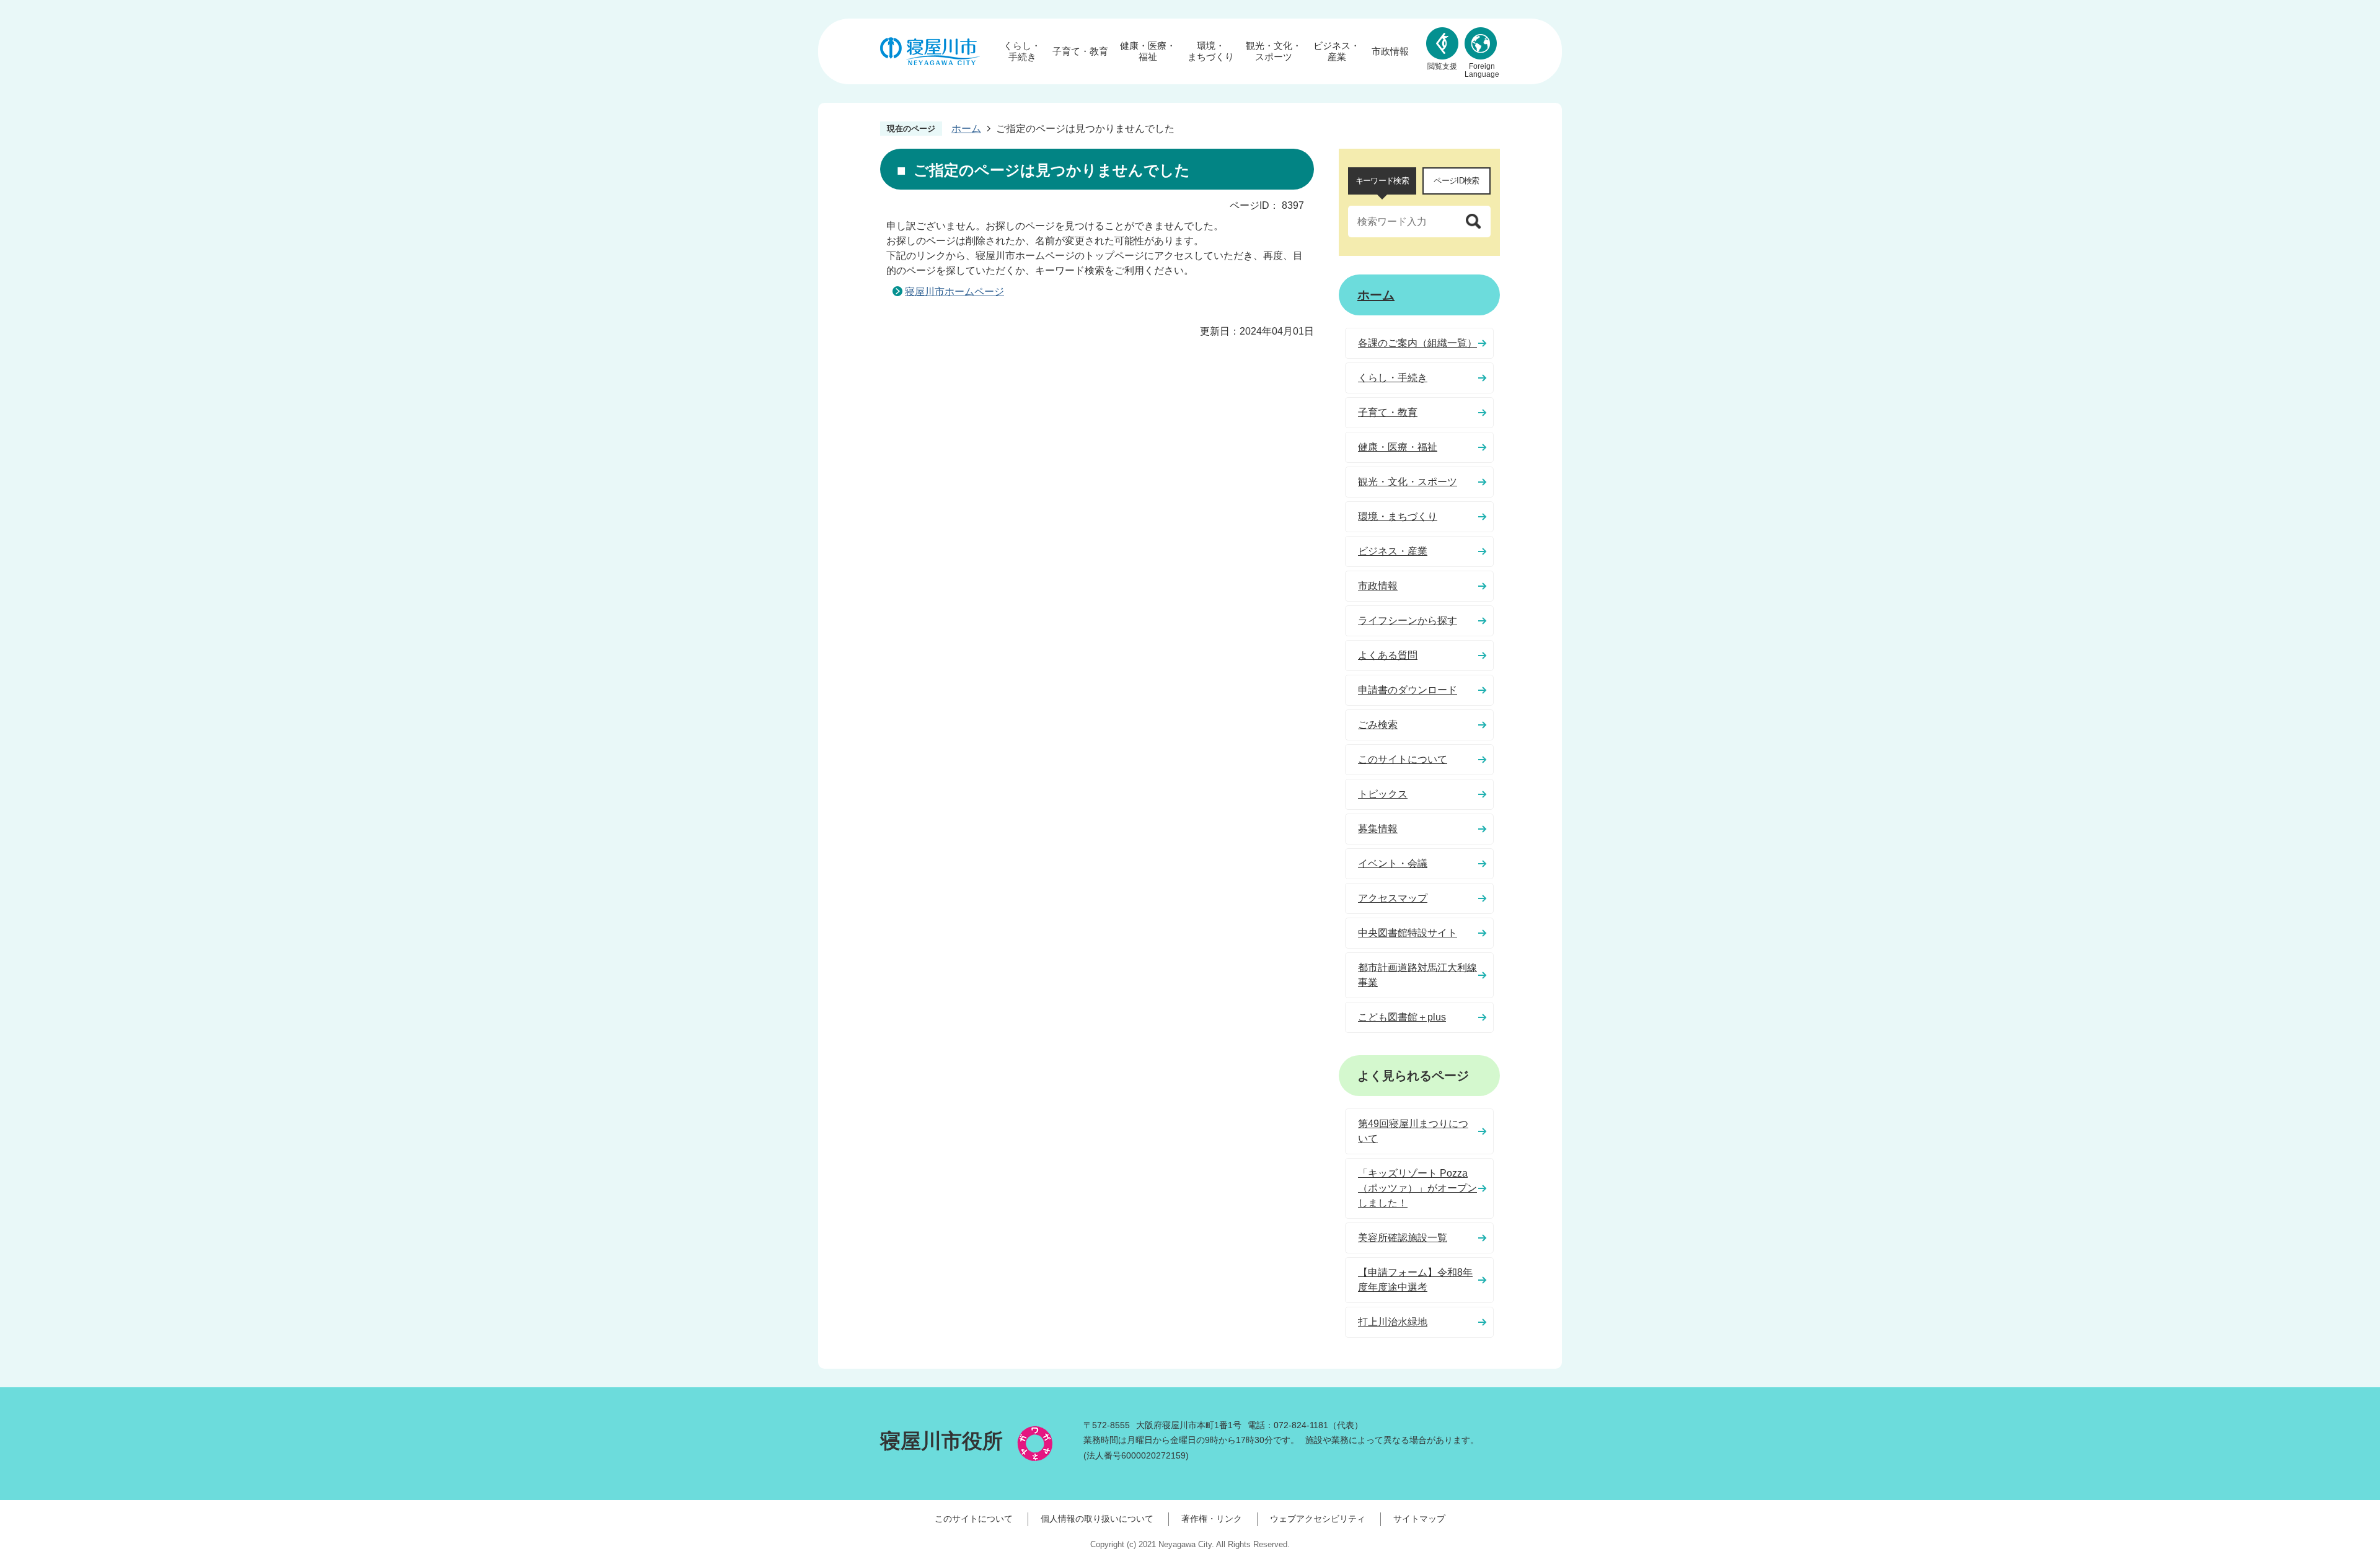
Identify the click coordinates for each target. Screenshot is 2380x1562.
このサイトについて (1403, 759)
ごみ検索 (1378, 725)
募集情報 (1378, 829)
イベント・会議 (1393, 863)
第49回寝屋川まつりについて (1413, 1131)
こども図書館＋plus (1402, 1017)
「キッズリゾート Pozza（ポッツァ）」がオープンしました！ (1417, 1188)
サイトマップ (1419, 1519)
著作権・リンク (1212, 1519)
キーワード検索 (1382, 181)
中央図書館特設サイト (1408, 933)
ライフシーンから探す (1408, 621)
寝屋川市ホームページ (954, 292)
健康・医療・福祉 (1148, 51)
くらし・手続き (1022, 51)
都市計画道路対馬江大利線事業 (1417, 975)
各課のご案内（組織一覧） (1417, 343)
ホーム (966, 129)
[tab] (1382, 181)
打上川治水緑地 (1393, 1322)
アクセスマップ (1393, 898)
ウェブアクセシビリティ (1318, 1519)
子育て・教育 (1080, 51)
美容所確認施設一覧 (1403, 1238)
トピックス (1383, 794)
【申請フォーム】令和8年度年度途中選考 (1415, 1280)
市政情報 (1390, 51)
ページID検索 (1456, 181)
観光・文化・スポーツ (1274, 51)
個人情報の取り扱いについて (1097, 1519)
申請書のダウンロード (1408, 690)
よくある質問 (1388, 655)
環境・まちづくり (1211, 51)
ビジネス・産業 (1337, 51)
